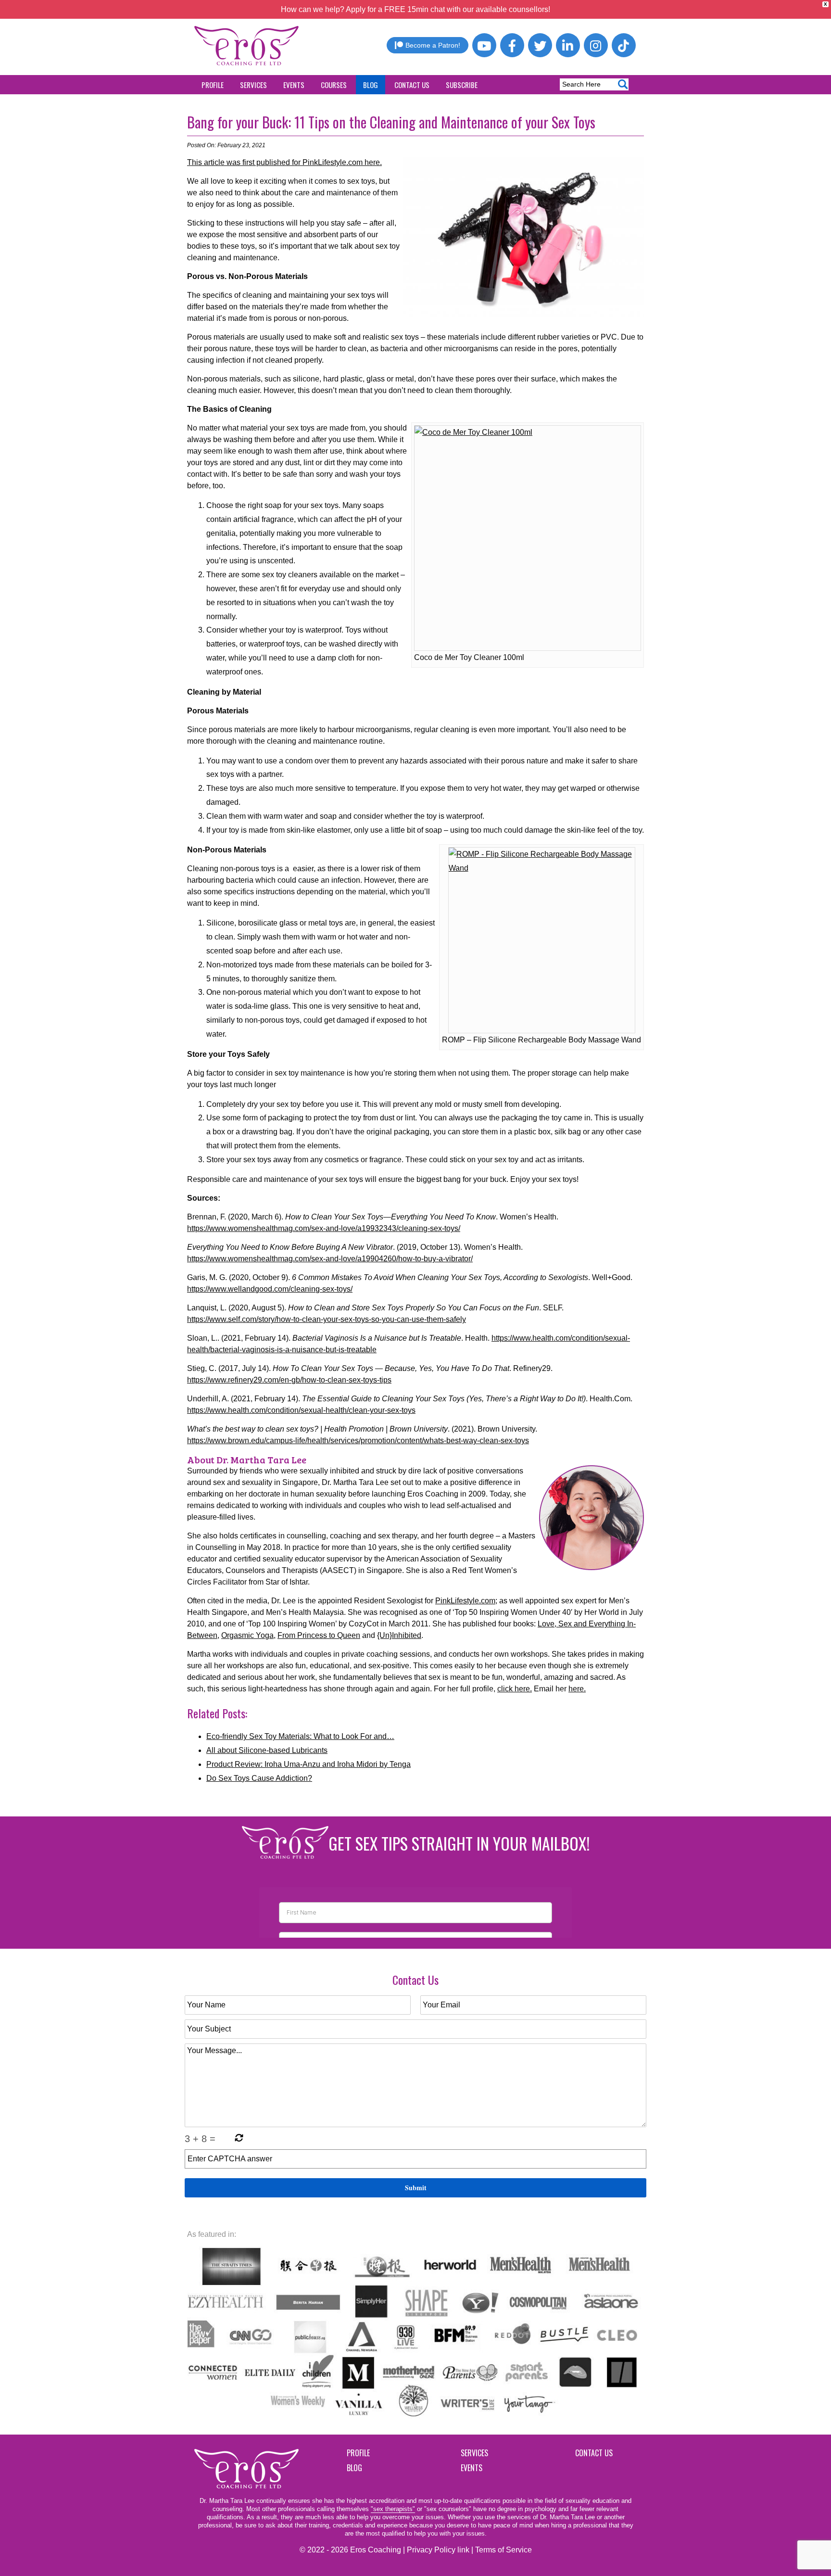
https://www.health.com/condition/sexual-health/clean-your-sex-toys (301, 1410)
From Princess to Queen (319, 1635)
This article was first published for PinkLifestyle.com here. (284, 162)
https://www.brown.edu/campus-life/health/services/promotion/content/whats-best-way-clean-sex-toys (358, 1440)
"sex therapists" (393, 2509)
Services (253, 85)
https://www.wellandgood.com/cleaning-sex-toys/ (270, 1289)
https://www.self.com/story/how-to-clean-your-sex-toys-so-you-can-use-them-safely (327, 1319)
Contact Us (412, 85)
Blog (371, 85)
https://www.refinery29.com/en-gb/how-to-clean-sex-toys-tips (289, 1380)
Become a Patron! (433, 45)
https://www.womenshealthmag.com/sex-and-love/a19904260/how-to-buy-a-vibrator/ (330, 1259)
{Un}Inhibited (399, 1635)
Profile (213, 85)
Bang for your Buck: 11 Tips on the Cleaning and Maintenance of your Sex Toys (391, 122)
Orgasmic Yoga (247, 1635)
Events (294, 85)
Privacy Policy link (438, 2550)
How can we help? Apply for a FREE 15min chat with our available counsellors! (415, 9)
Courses (334, 85)
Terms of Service (504, 2550)
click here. (515, 1689)
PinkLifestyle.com (465, 1601)
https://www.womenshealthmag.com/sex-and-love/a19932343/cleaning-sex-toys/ (324, 1228)
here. (577, 1689)
